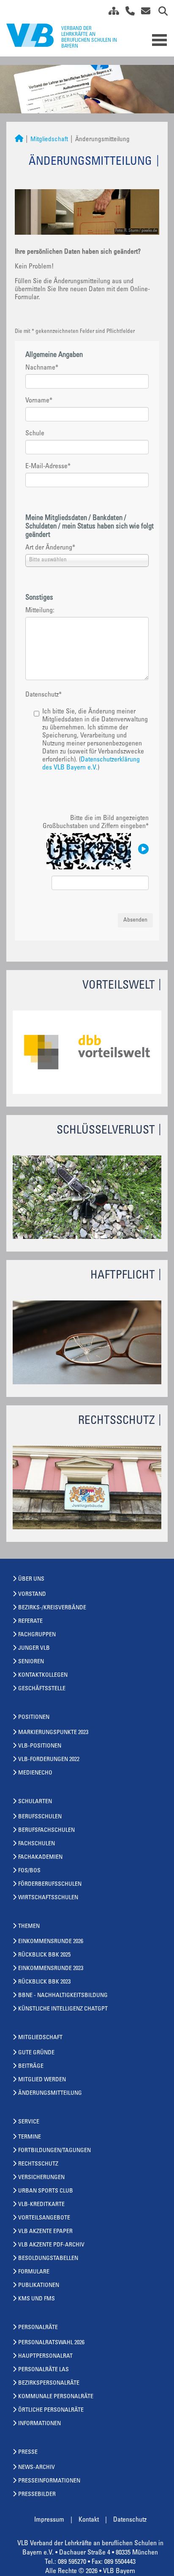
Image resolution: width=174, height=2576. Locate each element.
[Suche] (160, 13)
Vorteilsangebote (44, 2218)
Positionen (34, 1718)
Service (29, 2122)
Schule (35, 434)
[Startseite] (19, 140)
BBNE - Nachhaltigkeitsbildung (63, 1996)
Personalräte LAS (43, 2370)
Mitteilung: (40, 611)
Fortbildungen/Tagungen (54, 2151)
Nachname (42, 368)
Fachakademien (40, 1858)
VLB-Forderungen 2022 (49, 1760)
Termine (30, 2137)
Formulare (34, 2272)
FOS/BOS (29, 1871)
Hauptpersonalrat (45, 2356)
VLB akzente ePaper (45, 2232)
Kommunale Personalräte (56, 2397)
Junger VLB (34, 1649)
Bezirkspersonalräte (49, 2383)
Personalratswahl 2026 (51, 2343)
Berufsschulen (40, 1817)
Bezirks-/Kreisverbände (52, 1608)
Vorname (39, 401)
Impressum (49, 2520)
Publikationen (39, 2286)
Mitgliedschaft (49, 140)
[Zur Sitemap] (111, 13)
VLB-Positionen (40, 1746)
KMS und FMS (37, 2299)
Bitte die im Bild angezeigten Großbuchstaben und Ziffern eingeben (96, 822)
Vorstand (32, 1595)
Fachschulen (37, 1844)
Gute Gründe (36, 2053)
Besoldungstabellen (48, 2259)
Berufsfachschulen (46, 1831)
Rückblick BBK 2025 (44, 1955)
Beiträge (31, 2067)
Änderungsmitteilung (50, 2094)
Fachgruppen (37, 1635)
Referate (30, 1622)
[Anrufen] (127, 13)
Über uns (31, 1579)
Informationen (39, 2424)
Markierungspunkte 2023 (53, 1733)
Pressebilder (37, 2495)
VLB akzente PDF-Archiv (51, 2245)
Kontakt (89, 2520)
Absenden (135, 920)
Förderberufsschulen (50, 1884)
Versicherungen (41, 2178)
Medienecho (35, 1773)
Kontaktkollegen (43, 1675)
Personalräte (38, 2328)
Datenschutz (43, 695)
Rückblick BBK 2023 (44, 1982)
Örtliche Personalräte (51, 2410)
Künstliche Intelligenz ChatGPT (63, 2009)
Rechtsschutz (38, 2164)
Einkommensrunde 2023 (51, 1969)
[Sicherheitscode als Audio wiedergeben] (142, 850)
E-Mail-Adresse (48, 466)
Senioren (31, 1662)
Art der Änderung (50, 548)
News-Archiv (37, 2468)
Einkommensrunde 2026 (51, 1942)
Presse (28, 2453)
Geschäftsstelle (42, 1689)
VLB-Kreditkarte (41, 2205)
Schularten (35, 1802)
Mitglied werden (42, 2080)
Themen (29, 1927)
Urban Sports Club (46, 2191)
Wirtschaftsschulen (48, 1898)
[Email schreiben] (143, 13)
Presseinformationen (49, 2481)
